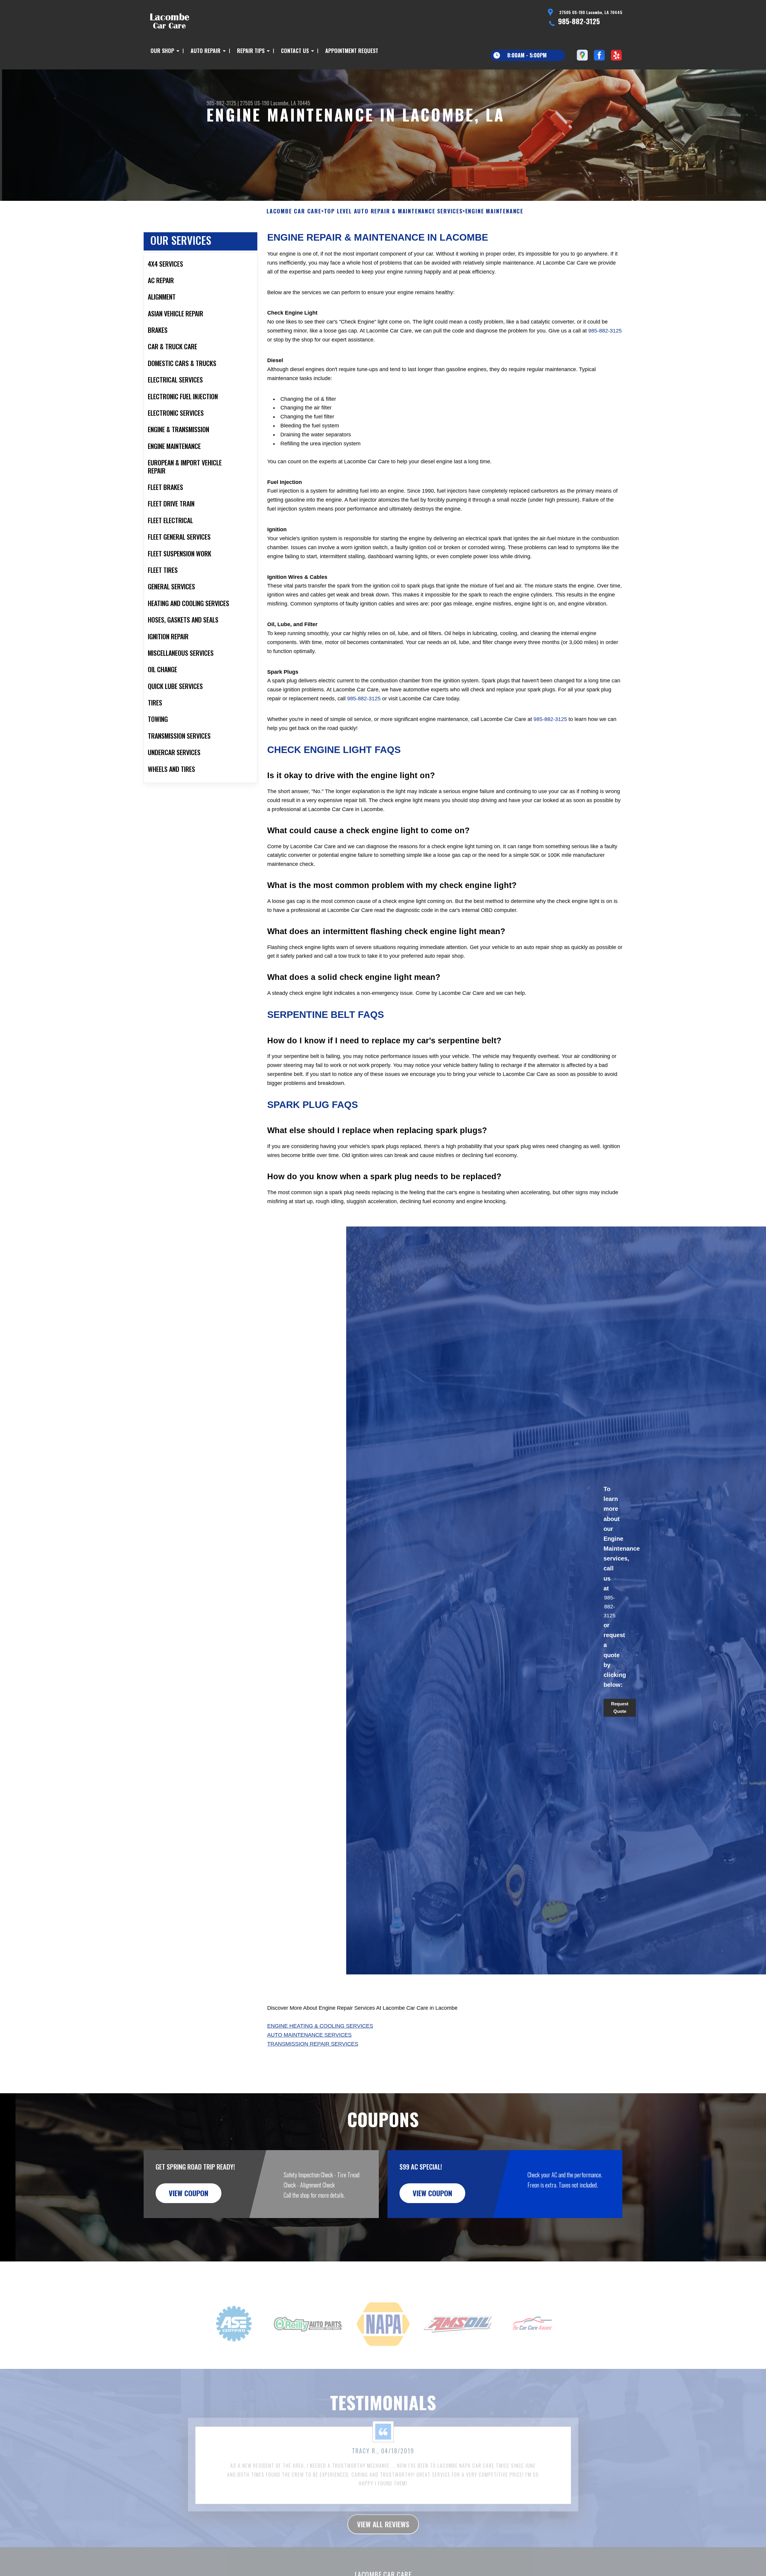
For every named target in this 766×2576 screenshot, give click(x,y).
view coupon (189, 2193)
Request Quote (620, 1707)
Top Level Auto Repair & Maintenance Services (393, 211)
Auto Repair (206, 51)
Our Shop (162, 51)
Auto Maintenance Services (309, 2035)
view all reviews (383, 2506)
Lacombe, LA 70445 (290, 103)
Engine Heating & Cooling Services (320, 2026)
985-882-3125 (579, 21)
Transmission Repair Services (313, 2044)
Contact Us (295, 51)
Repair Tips (251, 51)
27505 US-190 (255, 103)
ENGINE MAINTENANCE (494, 211)
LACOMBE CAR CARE (294, 211)
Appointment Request (352, 51)
